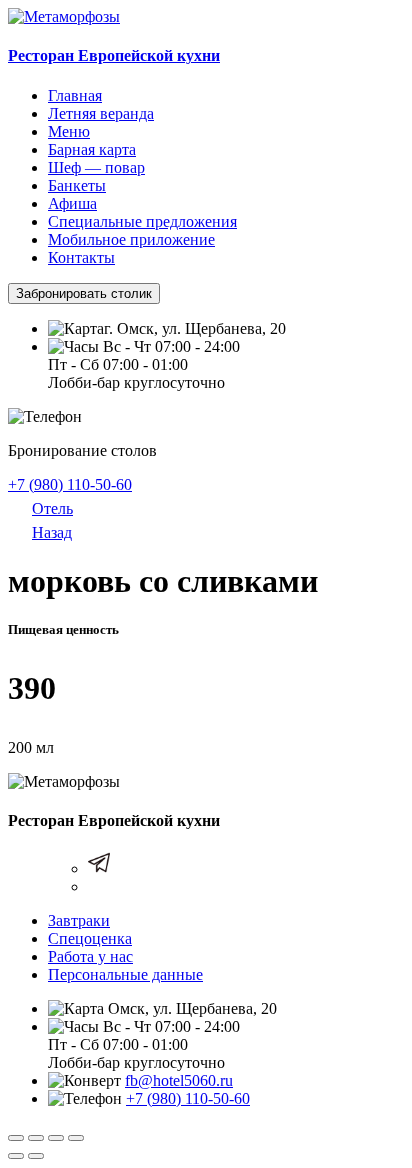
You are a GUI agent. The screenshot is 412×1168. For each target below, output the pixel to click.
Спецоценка (90, 938)
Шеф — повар (96, 167)
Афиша (72, 203)
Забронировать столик (84, 293)
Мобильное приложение (131, 239)
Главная (75, 95)
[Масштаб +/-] (76, 1138)
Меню (69, 131)
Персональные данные (125, 974)
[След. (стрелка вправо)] (36, 1156)
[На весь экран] (56, 1138)
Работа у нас (90, 956)
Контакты (81, 257)
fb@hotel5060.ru (179, 1080)
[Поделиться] (36, 1138)
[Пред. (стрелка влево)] (16, 1156)
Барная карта (92, 149)
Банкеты (77, 185)
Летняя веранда (101, 113)
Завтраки (79, 920)
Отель (52, 508)
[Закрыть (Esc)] (16, 1138)
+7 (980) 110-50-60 (70, 484)
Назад (52, 532)
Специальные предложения (142, 221)
